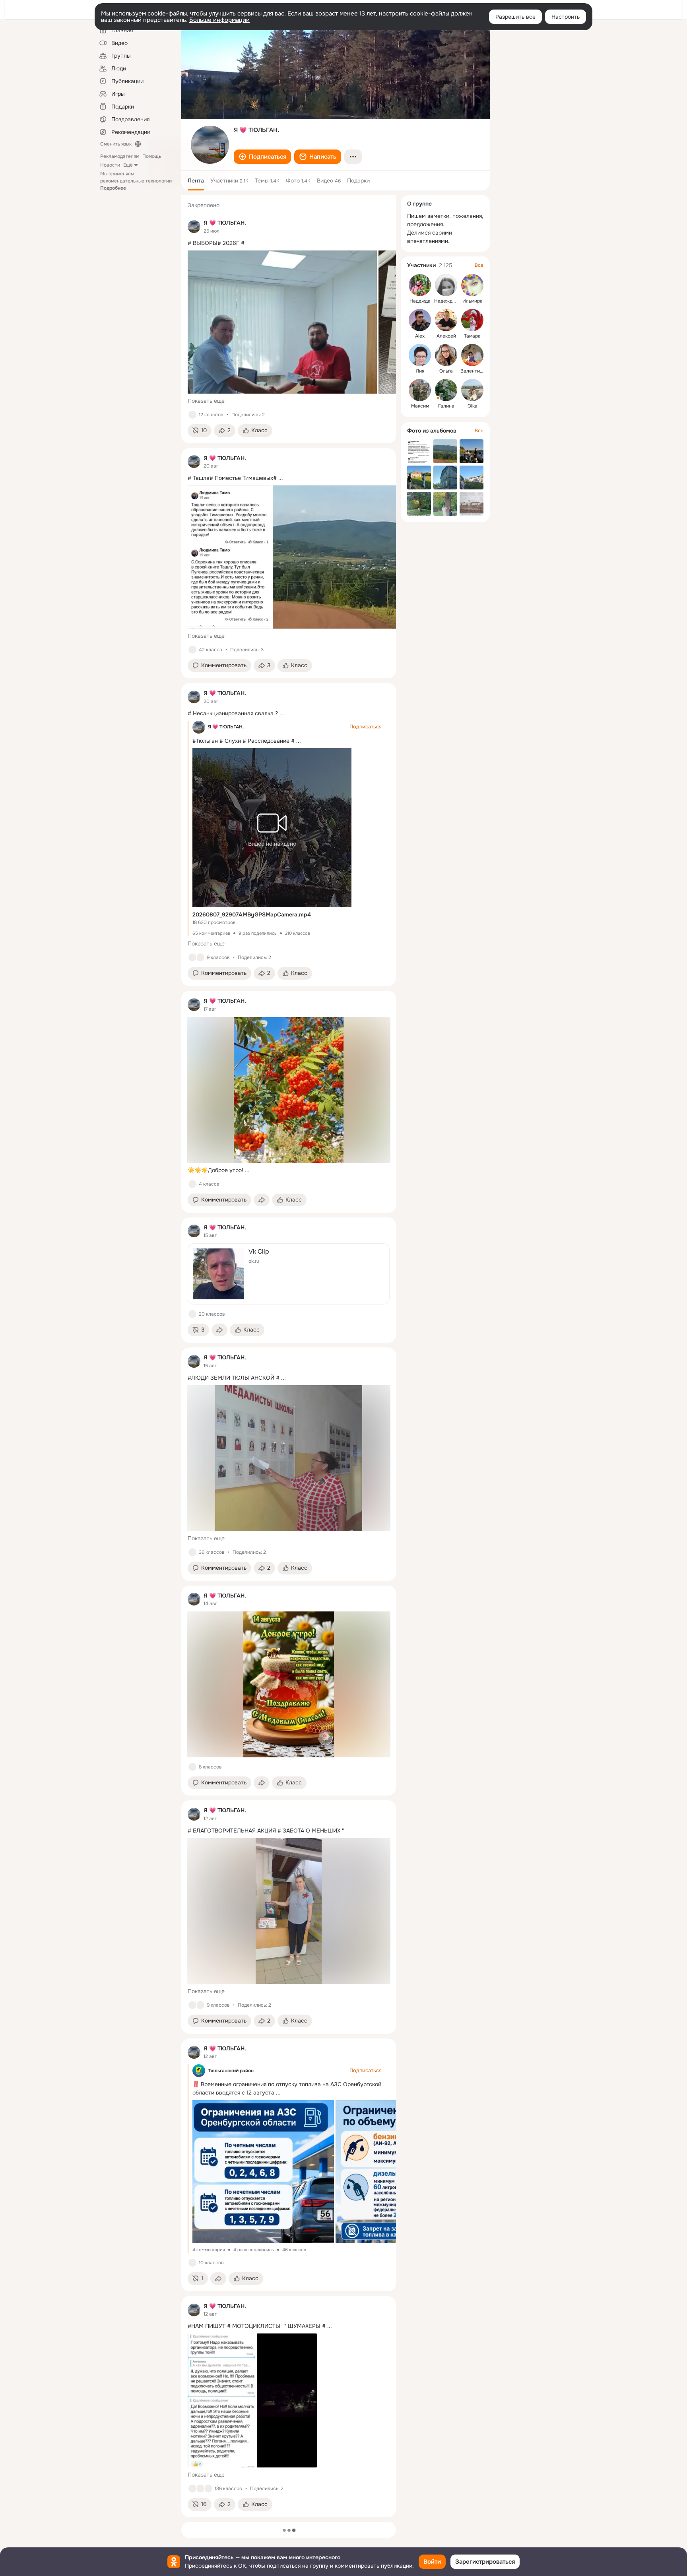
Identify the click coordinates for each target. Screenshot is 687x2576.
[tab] (196, 181)
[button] (262, 157)
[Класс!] (192, 415)
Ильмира (473, 301)
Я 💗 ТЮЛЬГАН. (226, 727)
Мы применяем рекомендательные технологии (136, 181)
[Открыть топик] (289, 243)
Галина (446, 406)
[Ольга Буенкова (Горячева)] (446, 355)
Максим (420, 406)
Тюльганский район (231, 2071)
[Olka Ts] (472, 390)
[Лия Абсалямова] (420, 355)
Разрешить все (515, 17)
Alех (420, 336)
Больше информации (219, 20)
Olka (473, 406)
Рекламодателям (120, 156)
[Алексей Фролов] (446, 320)
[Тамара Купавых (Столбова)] (472, 320)
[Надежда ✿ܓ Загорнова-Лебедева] (446, 285)
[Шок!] (200, 957)
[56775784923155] (194, 227)
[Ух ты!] (200, 2489)
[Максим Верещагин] (420, 390)
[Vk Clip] (289, 1274)
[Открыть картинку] (282, 322)
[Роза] (200, 2005)
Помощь (152, 156)
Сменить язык (116, 144)
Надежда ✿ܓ (449, 301)
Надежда (420, 301)
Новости (110, 165)
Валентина (473, 371)
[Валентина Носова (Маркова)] (472, 355)
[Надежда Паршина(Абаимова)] (420, 285)
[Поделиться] (262, 1200)
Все (479, 265)
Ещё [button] (128, 165)
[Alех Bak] (420, 320)
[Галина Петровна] (446, 390)
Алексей (446, 336)
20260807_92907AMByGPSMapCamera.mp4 (252, 914)
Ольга (446, 371)
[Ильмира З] (472, 285)
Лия (420, 371)
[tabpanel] (289, 1356)
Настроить (566, 17)
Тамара (472, 336)
